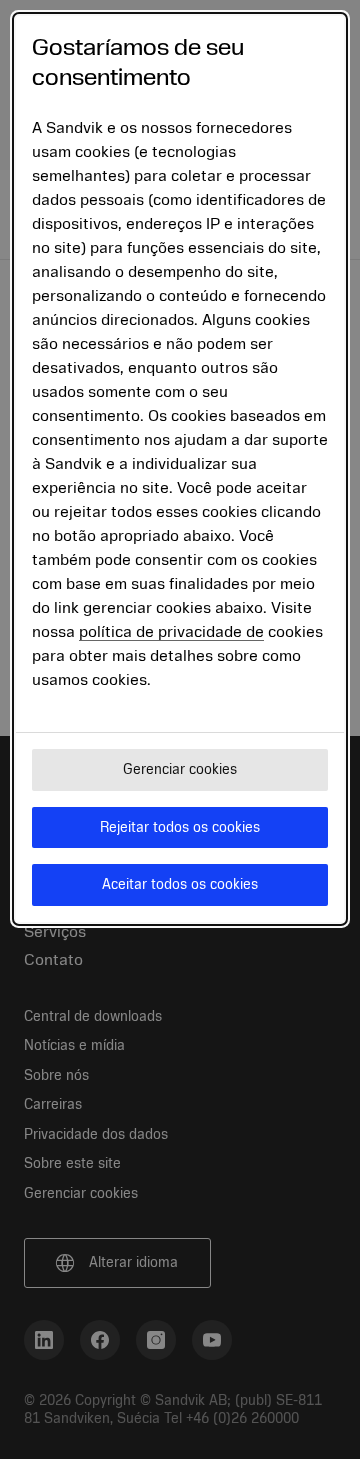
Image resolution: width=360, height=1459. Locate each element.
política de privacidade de (171, 632)
